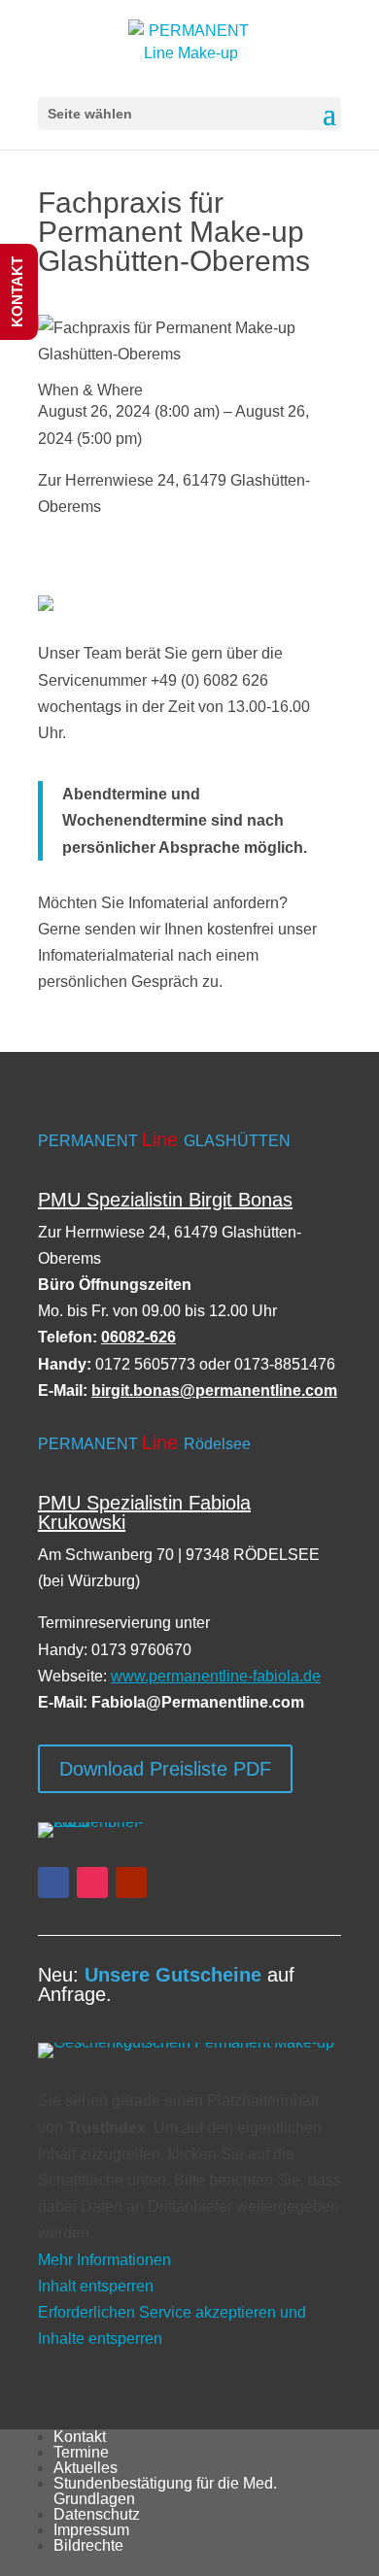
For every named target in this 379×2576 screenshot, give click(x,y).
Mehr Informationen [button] (104, 2260)
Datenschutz (97, 2514)
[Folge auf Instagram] (92, 1882)
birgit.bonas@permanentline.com (214, 1390)
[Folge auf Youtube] (131, 1882)
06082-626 (138, 1337)
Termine (81, 2452)
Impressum (91, 2530)
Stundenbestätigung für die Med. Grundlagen (165, 2491)
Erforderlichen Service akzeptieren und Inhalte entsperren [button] (172, 2325)
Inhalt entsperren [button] (96, 2286)
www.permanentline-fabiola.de (216, 1676)
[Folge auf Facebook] (53, 1882)
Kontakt (80, 2437)
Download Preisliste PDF (165, 1769)
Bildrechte (88, 2545)
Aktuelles (86, 2468)
